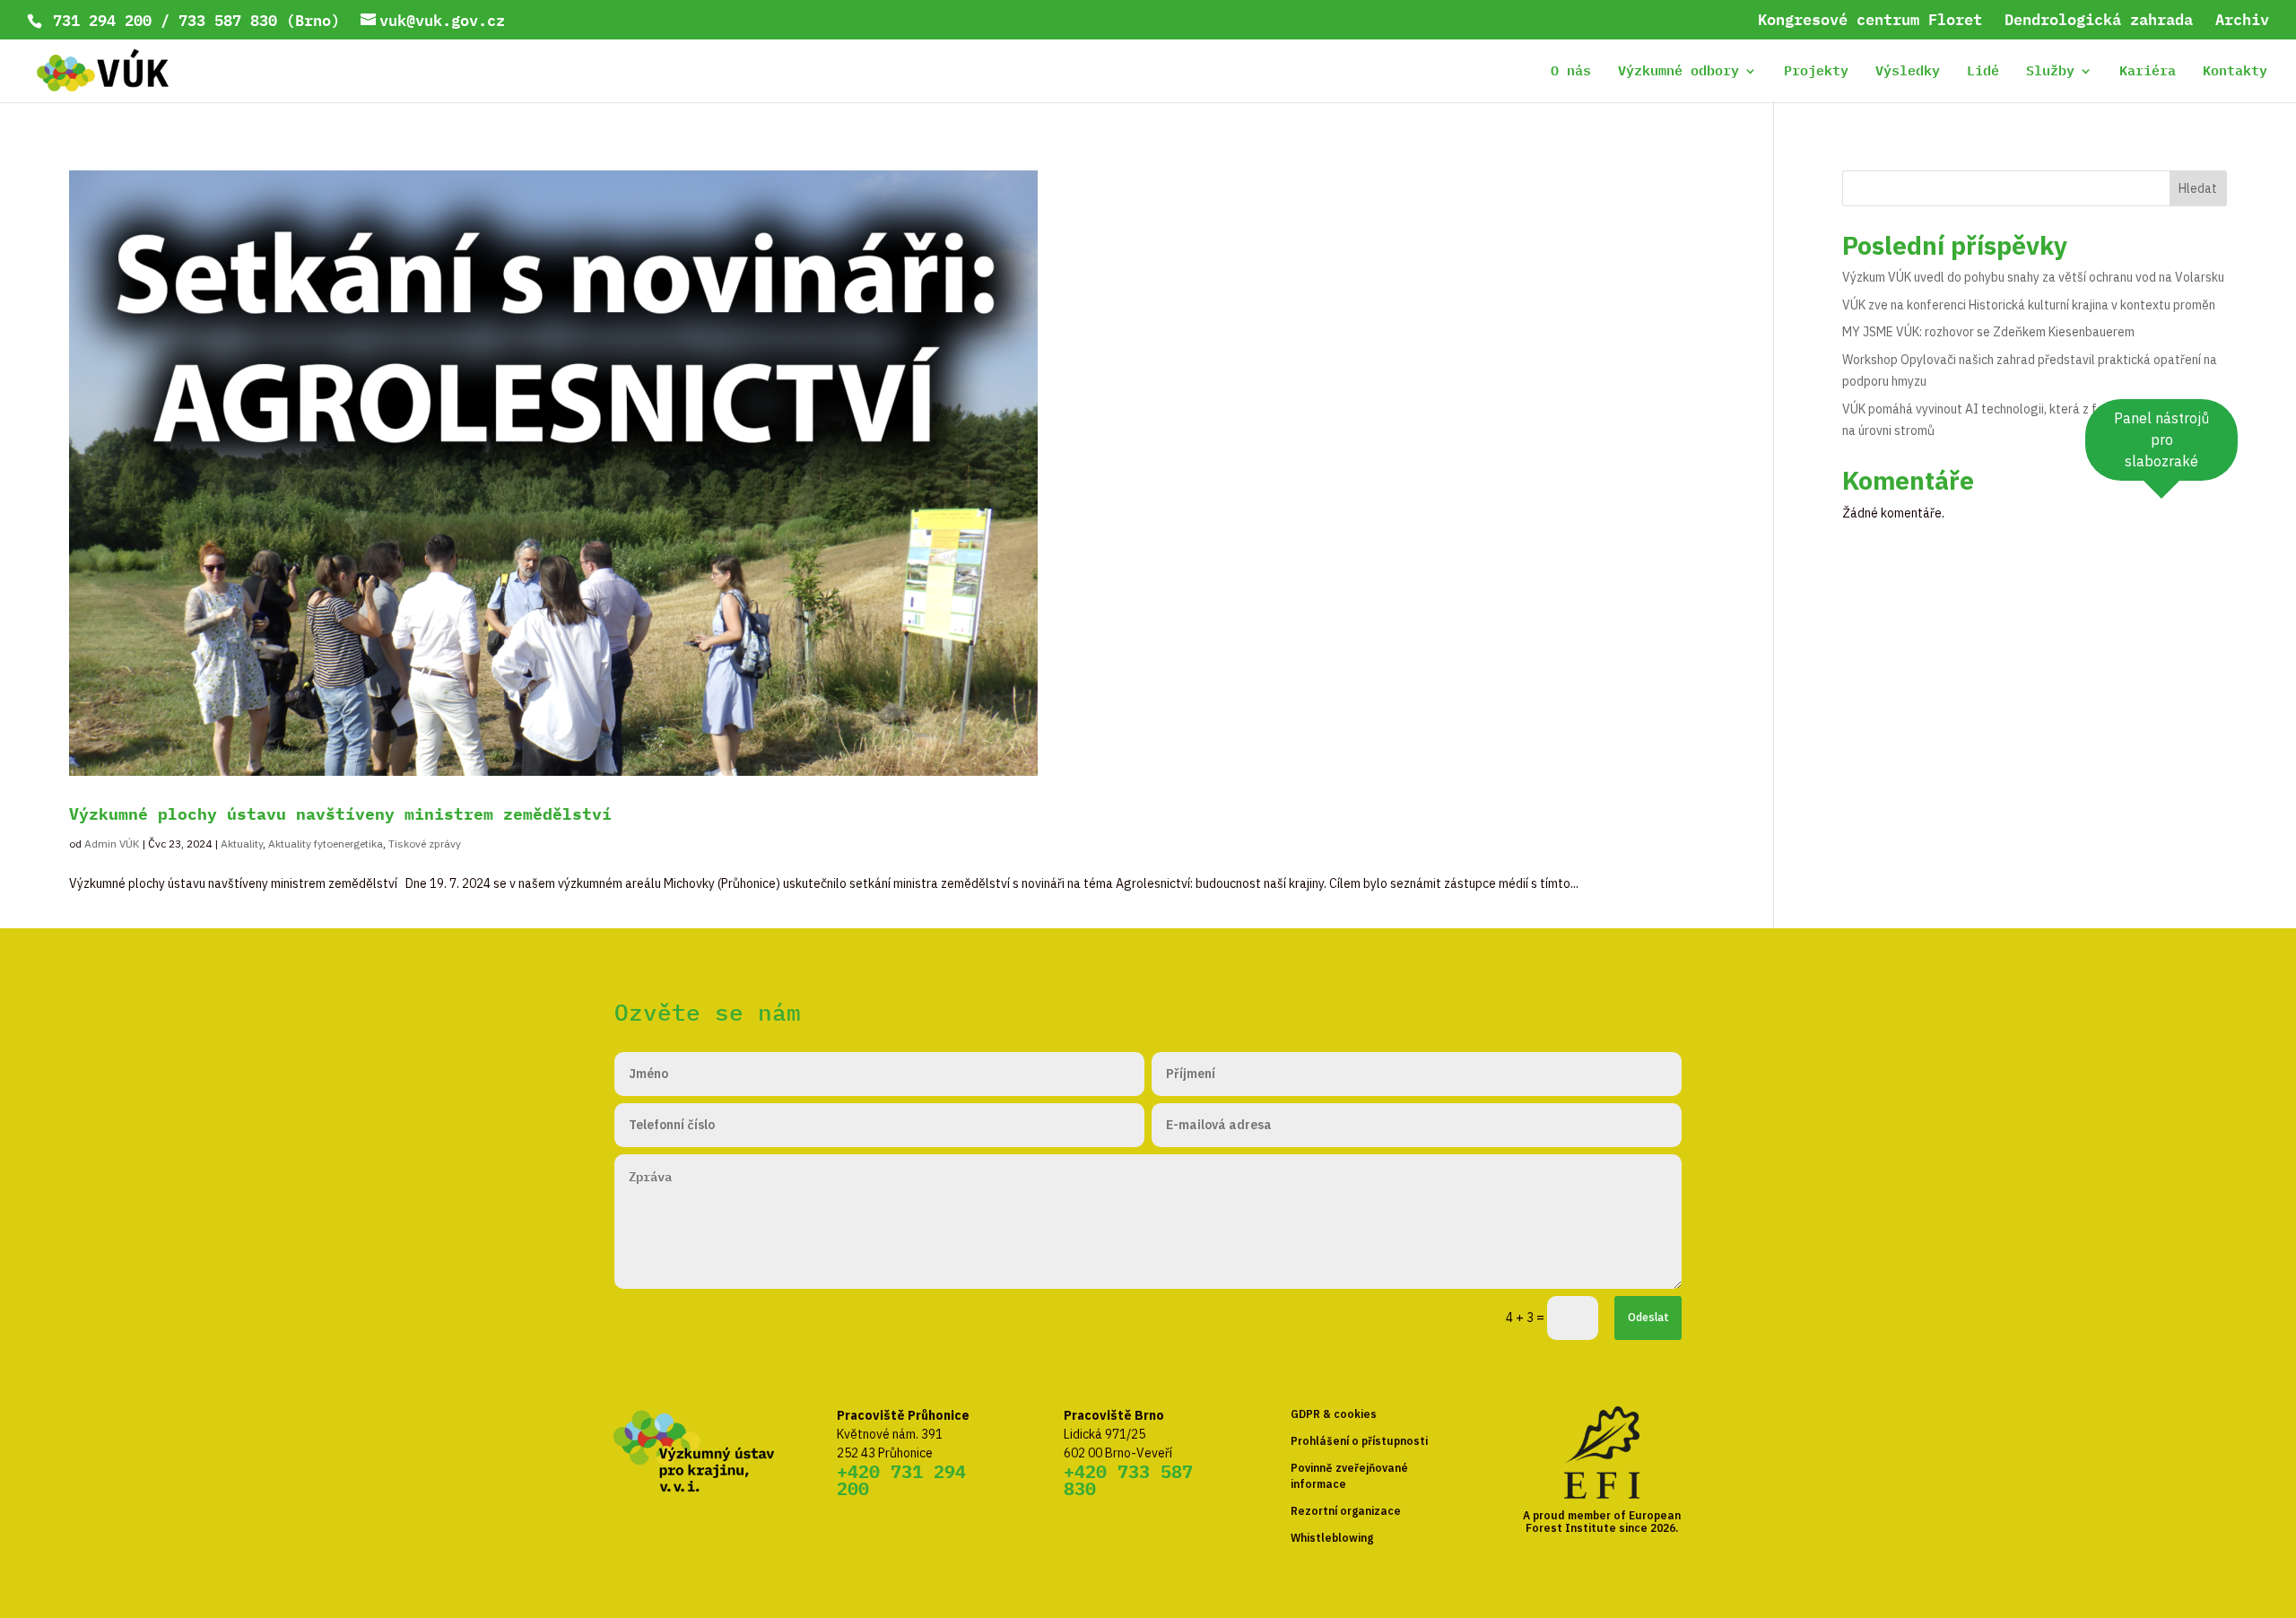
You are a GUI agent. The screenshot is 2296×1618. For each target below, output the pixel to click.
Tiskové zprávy (425, 844)
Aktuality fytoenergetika (326, 844)
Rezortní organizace (1346, 1511)
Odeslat (1648, 1317)
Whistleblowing (1332, 1538)
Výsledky (1908, 73)
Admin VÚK (112, 844)
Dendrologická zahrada (2099, 22)
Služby (2050, 73)
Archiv (2242, 22)
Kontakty (2235, 73)
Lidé (1983, 73)
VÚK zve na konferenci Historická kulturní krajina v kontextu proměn (2029, 305)
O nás (1571, 73)
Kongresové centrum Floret (1870, 22)
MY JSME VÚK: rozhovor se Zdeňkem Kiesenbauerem (1988, 332)
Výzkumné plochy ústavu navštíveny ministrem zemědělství (340, 814)
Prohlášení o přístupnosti (1359, 1441)
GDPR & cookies (1334, 1414)
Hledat (2198, 188)
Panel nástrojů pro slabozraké (2161, 439)
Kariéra (2148, 73)
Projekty (1816, 73)
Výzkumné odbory (1679, 73)
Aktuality (242, 844)
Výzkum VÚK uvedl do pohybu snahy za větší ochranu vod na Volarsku (2033, 277)
